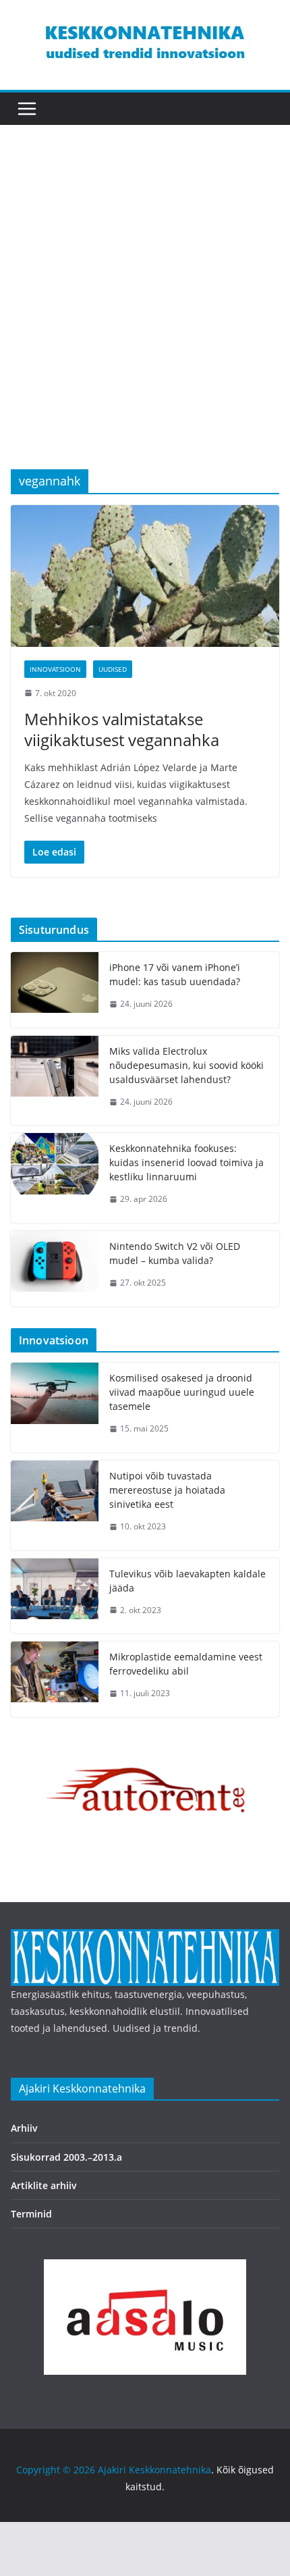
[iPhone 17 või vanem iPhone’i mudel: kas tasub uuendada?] (55, 990)
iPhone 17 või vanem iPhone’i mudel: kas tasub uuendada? (175, 974)
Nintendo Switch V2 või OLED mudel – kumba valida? (175, 1253)
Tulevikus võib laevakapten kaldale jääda (187, 1581)
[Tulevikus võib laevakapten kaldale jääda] (55, 1596)
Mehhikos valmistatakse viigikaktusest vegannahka (122, 729)
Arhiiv (24, 2128)
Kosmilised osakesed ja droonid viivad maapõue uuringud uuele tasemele (182, 1392)
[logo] (145, 1938)
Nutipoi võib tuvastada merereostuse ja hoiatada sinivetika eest (167, 1490)
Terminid (31, 2214)
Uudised (113, 669)
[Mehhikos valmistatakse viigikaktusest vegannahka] (145, 576)
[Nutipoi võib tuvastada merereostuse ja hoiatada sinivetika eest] (55, 1505)
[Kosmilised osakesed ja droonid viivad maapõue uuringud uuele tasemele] (55, 1408)
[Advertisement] (145, 317)
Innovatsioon (55, 669)
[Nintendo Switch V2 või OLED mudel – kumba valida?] (55, 1269)
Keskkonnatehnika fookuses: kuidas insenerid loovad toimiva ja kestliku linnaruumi (186, 1162)
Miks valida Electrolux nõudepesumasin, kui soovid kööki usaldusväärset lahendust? (186, 1065)
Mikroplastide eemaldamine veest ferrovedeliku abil (186, 1664)
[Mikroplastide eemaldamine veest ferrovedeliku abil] (55, 1679)
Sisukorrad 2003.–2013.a (66, 2157)
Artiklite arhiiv (44, 2185)
